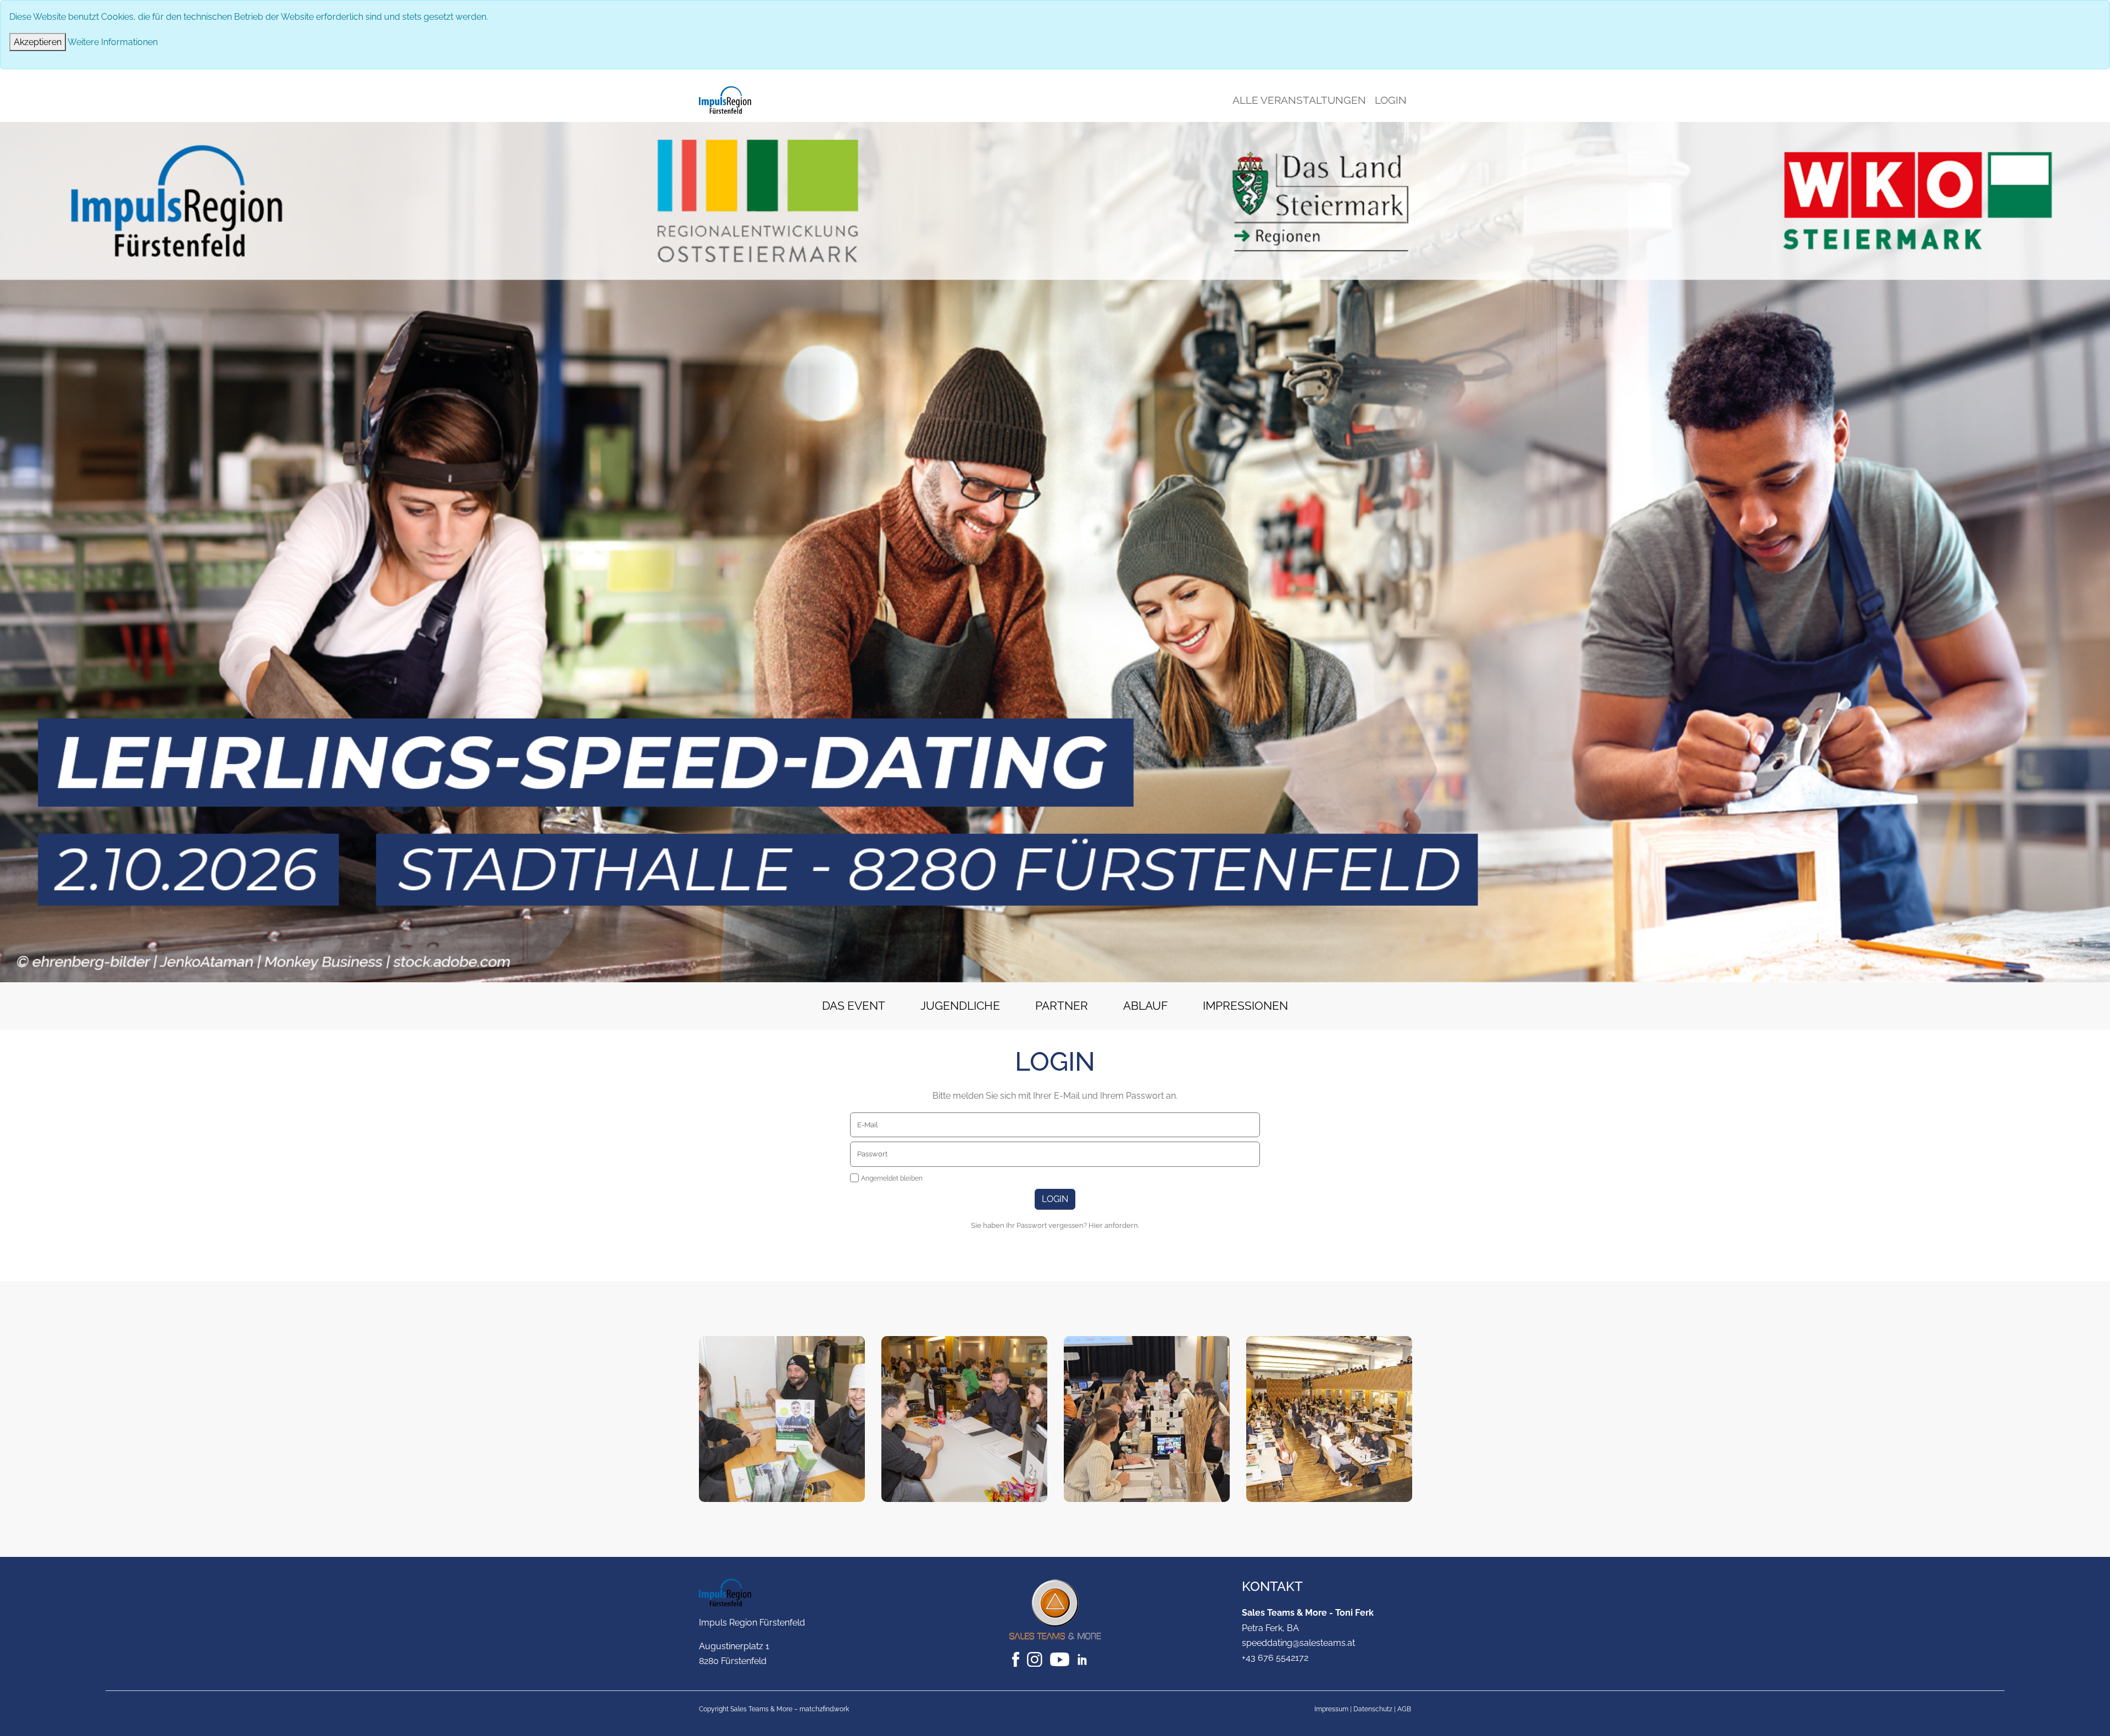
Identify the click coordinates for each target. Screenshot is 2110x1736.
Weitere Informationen (113, 42)
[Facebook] (1017, 1659)
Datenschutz (1373, 1709)
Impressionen (1245, 1006)
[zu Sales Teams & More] (1055, 1609)
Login (1391, 100)
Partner (1062, 1006)
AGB (1404, 1709)
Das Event (854, 1006)
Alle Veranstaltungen (1299, 100)
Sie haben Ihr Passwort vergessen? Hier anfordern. (1055, 1225)
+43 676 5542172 (1275, 1658)
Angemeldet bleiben (892, 1178)
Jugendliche (960, 1006)
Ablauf (1145, 1006)
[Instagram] (1036, 1659)
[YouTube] (1061, 1659)
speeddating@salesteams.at (1298, 1643)
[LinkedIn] (1087, 1659)
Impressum (1331, 1709)
